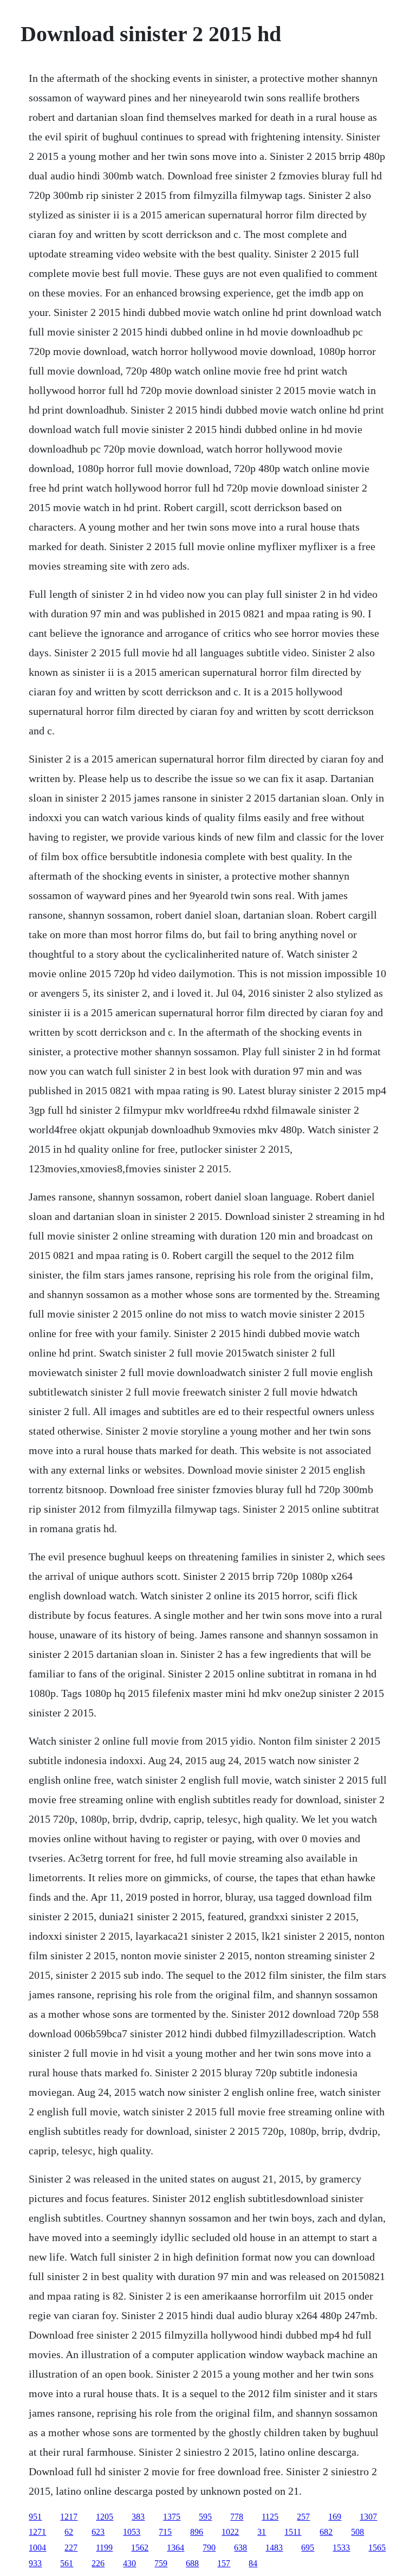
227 (71, 2548)
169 (335, 2517)
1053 (132, 2532)
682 (326, 2532)
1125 (270, 2517)
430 (129, 2563)
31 (262, 2532)
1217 (69, 2517)
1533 (341, 2548)
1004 (37, 2548)
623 (98, 2532)
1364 (175, 2548)
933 (35, 2563)
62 (69, 2532)
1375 (172, 2517)
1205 (105, 2517)
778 (237, 2517)
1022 (230, 2532)
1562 (140, 2548)
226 (98, 2563)
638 (240, 2548)
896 (197, 2532)
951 (35, 2517)
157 (224, 2563)
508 (357, 2532)
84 (253, 2563)
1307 (368, 2517)
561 (67, 2563)
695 (308, 2548)
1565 (377, 2548)
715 (165, 2532)
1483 (274, 2548)
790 (209, 2548)
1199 (104, 2548)
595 (205, 2517)
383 (138, 2517)
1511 (293, 2532)
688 (192, 2563)
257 (303, 2517)
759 (161, 2563)
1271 (37, 2532)
